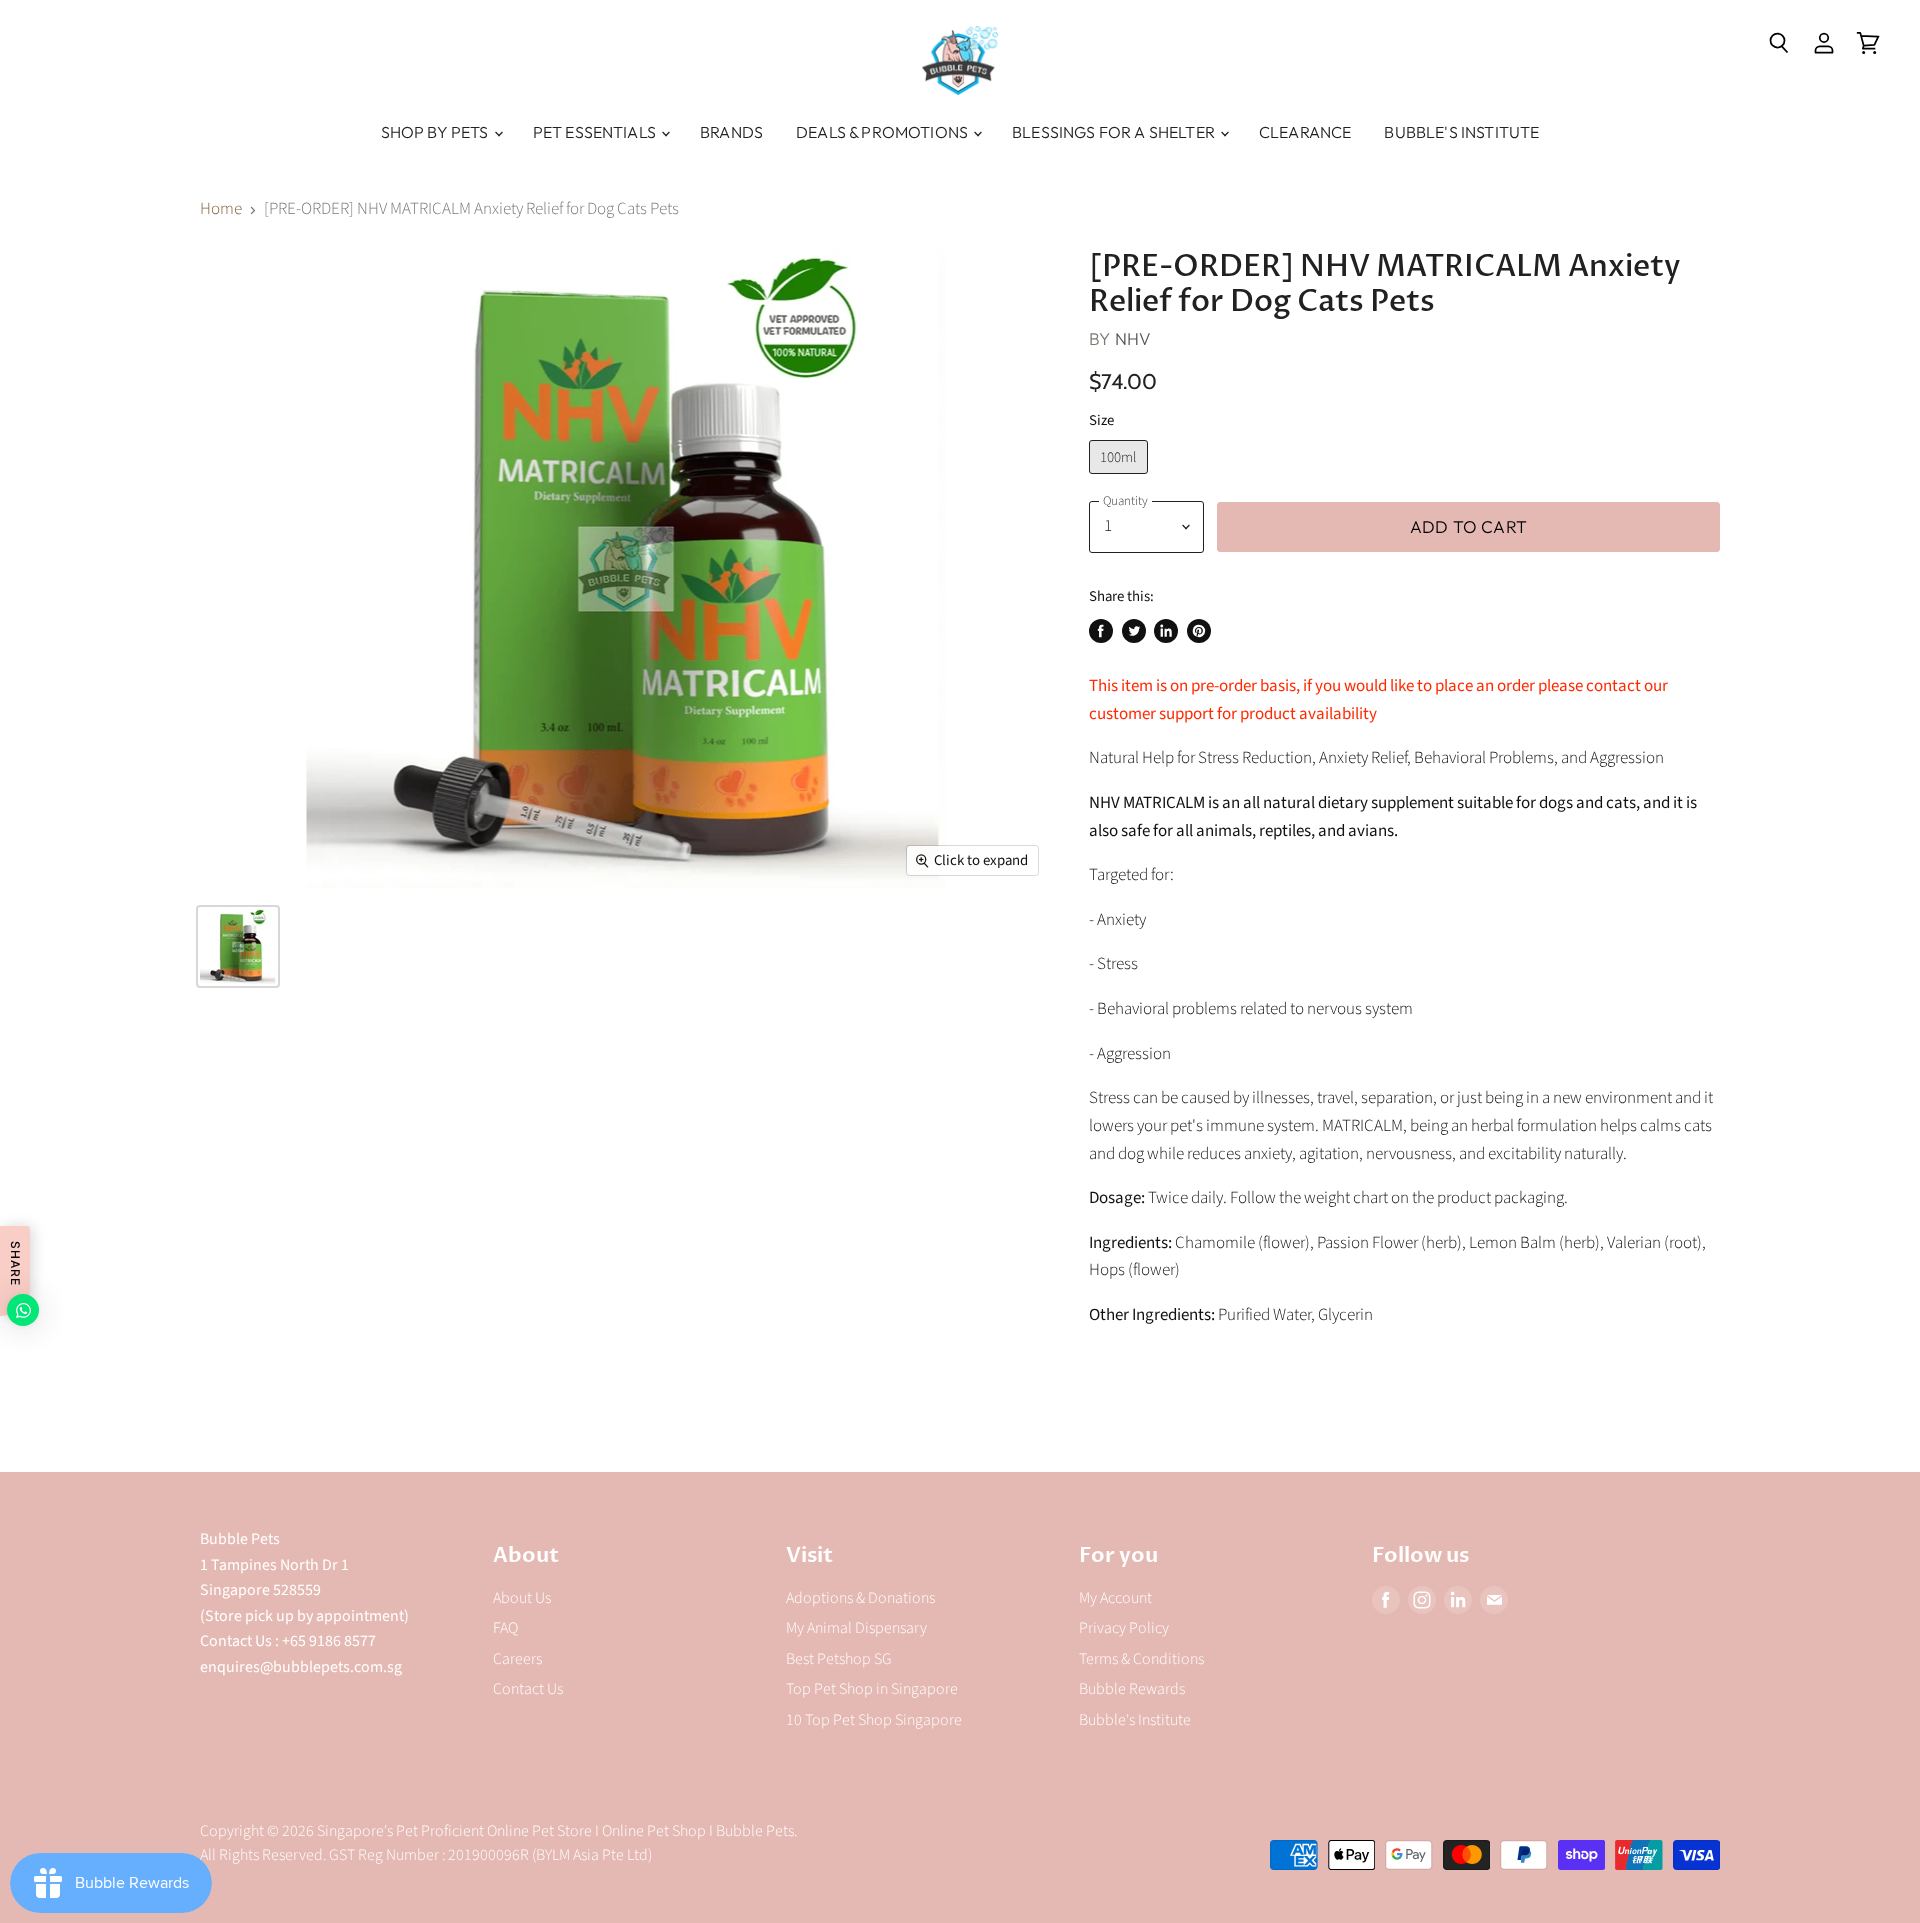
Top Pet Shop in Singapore (872, 1689)
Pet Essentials (596, 132)
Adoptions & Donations (860, 1598)
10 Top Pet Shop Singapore (874, 1720)
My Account (1115, 1598)
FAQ (505, 1628)
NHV (1133, 338)
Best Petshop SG (839, 1659)
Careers (517, 1659)
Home (221, 210)
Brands (731, 132)
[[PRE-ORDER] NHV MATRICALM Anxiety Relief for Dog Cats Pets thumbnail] (238, 946)
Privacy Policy (1124, 1628)
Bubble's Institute (1461, 132)
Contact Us (528, 1689)
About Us (522, 1598)
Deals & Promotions (883, 132)
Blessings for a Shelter (1115, 132)
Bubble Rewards (1132, 1689)
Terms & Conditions (1141, 1659)
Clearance (1305, 132)
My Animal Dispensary (856, 1628)
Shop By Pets (436, 132)
